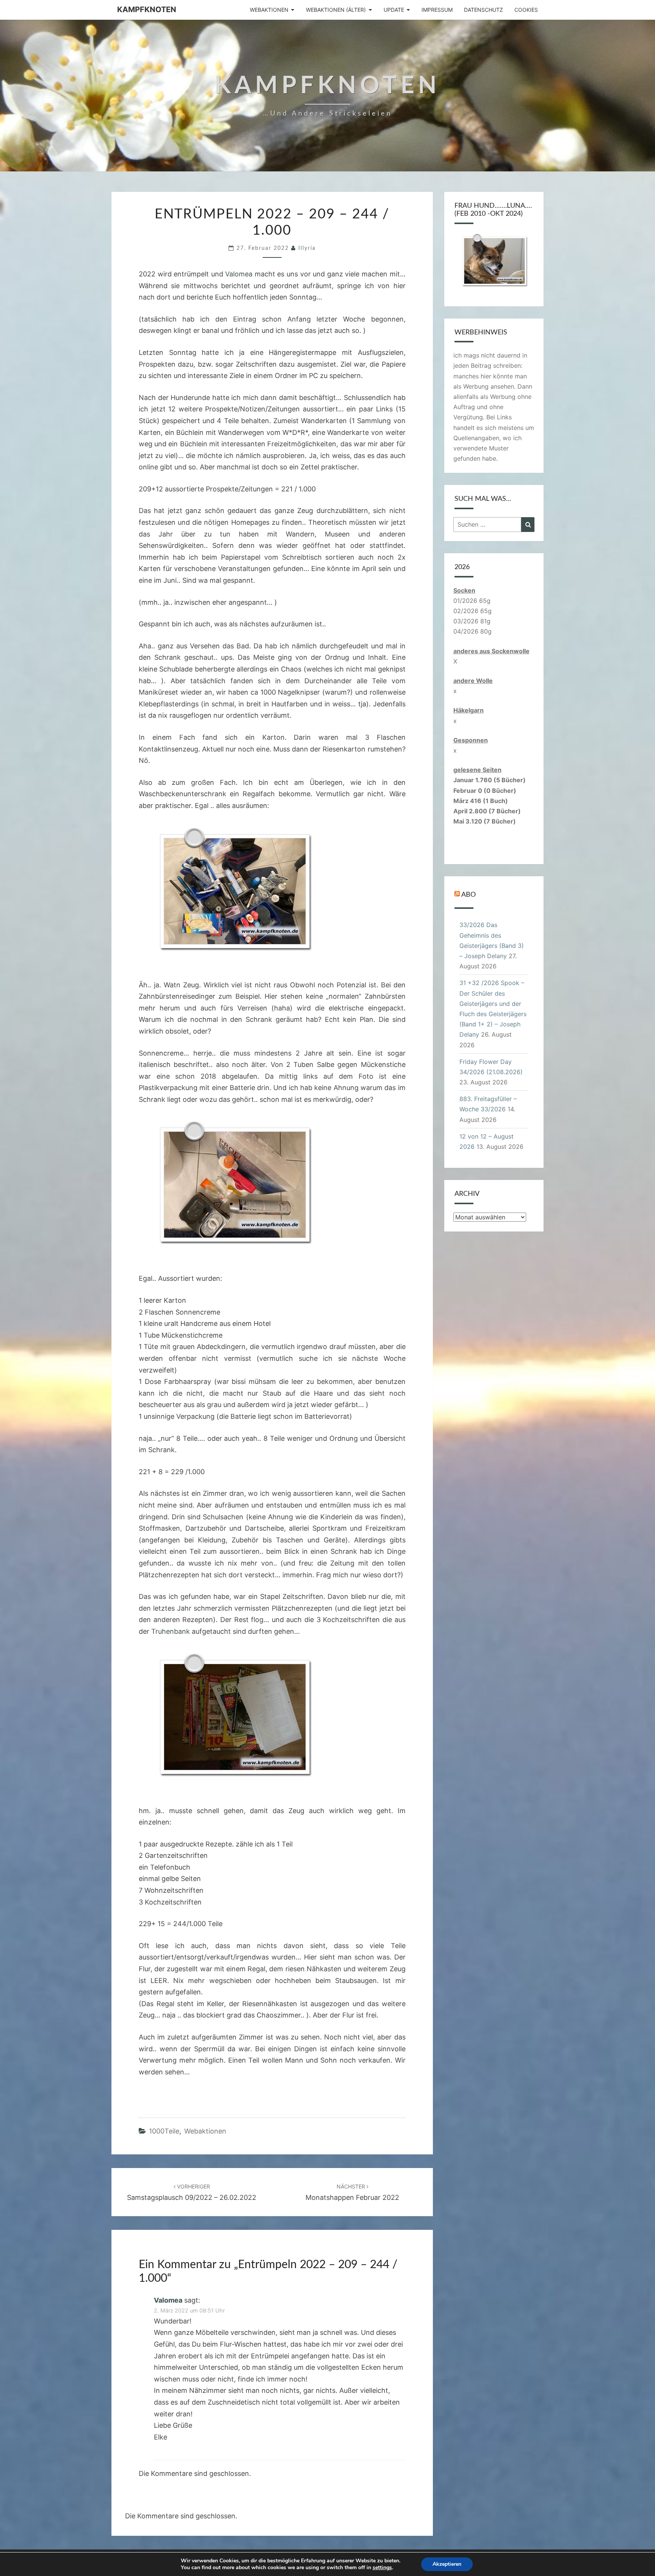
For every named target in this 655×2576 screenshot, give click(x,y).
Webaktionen (269, 10)
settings (382, 2568)
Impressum (437, 10)
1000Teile (164, 2131)
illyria (307, 248)
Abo (469, 895)
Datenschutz (483, 10)
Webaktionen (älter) (336, 10)
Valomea (239, 274)
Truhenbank (171, 1631)
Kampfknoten (147, 9)
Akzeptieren (447, 2564)
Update (394, 10)
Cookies (526, 10)
